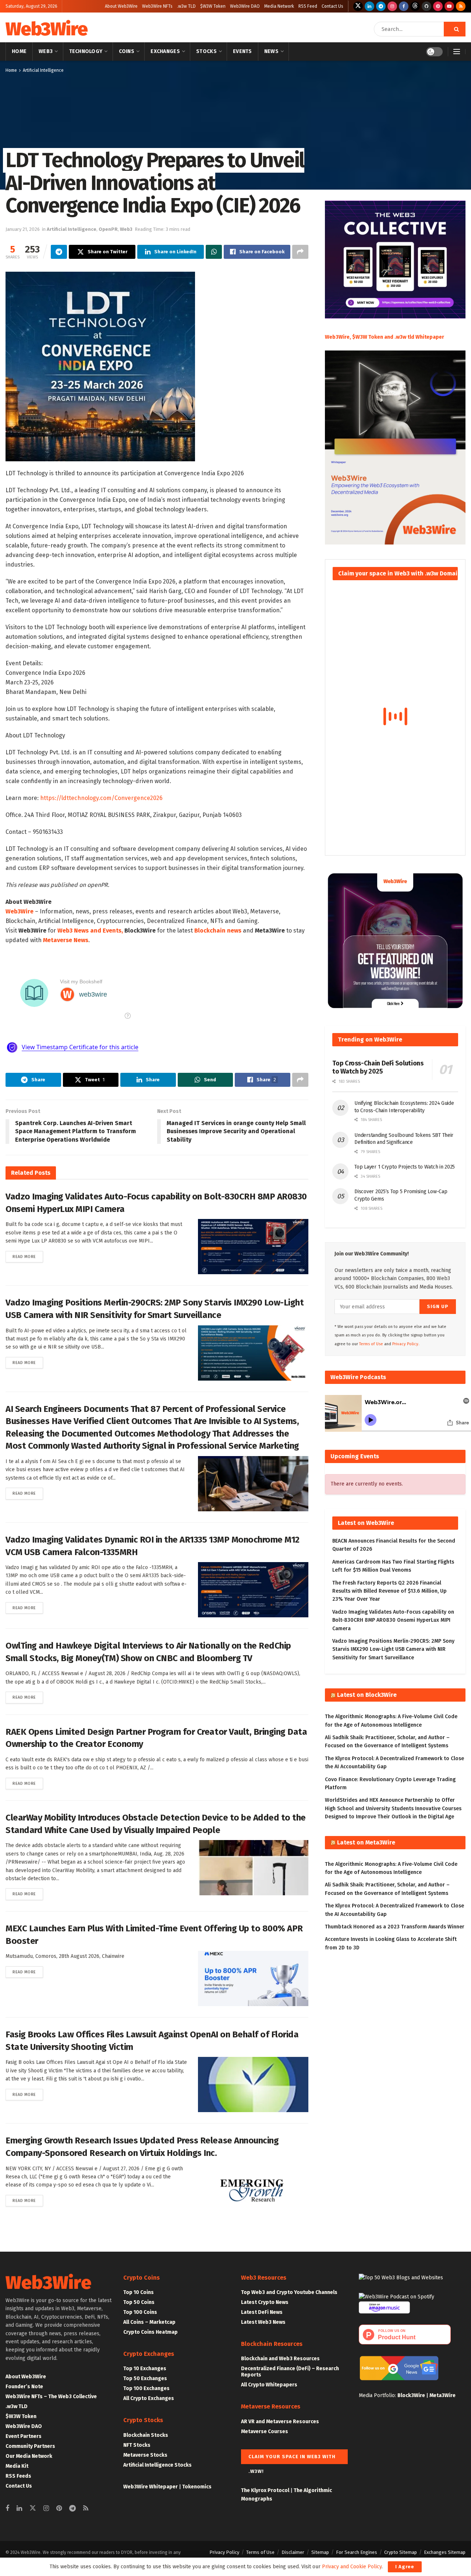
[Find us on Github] (426, 6)
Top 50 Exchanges (145, 2378)
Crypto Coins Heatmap (150, 2332)
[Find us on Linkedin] (19, 2509)
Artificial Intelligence (43, 70)
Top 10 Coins (139, 2292)
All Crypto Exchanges (149, 2398)
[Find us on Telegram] (381, 6)
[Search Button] (455, 29)
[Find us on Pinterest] (438, 6)
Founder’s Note (24, 2387)
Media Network (279, 6)
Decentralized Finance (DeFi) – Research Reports (290, 2372)
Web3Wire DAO (245, 6)
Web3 (46, 51)
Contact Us (332, 6)
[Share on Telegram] (59, 252)
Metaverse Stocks (145, 2455)
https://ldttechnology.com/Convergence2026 (101, 798)
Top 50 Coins (139, 2302)
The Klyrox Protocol (265, 2490)
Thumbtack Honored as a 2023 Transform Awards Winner (395, 1927)
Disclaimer (293, 2552)
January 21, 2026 (23, 229)
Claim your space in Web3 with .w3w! (292, 2459)
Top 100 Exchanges (146, 2388)
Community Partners (30, 2446)
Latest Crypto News (265, 2302)
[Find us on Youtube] (449, 6)
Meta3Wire (442, 2395)
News (271, 51)
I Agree (405, 2567)
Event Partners (24, 2436)
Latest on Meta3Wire (366, 1842)
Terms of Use (371, 1344)
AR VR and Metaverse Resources (280, 2422)
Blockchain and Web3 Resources (280, 2359)
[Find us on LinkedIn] (369, 6)
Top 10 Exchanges (145, 2369)
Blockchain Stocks (146, 2435)
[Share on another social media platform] (300, 252)
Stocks (206, 51)
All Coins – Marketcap (149, 2322)
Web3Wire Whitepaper (150, 2487)
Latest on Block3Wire (367, 1695)
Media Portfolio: (378, 2395)
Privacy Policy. (406, 1344)
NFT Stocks (137, 2445)
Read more (28, 1257)
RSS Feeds (18, 2476)
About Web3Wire (121, 6)
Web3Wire (46, 29)
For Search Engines (357, 2552)
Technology (86, 51)
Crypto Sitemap (401, 2552)
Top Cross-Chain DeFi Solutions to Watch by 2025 (378, 1067)
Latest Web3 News (263, 2322)
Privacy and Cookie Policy (352, 2567)
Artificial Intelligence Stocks (157, 2465)
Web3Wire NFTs (157, 6)
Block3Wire (411, 2395)
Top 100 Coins (140, 2312)
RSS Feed (308, 6)
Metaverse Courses (265, 2431)
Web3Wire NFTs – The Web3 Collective (51, 2397)
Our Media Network (29, 2456)
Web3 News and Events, (90, 931)
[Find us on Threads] (415, 6)
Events (242, 51)
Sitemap (320, 2552)
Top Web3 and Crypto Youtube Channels (289, 2292)
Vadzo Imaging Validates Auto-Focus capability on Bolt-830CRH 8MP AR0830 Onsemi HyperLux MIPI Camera (393, 1620)
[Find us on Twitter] (358, 6)
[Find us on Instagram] (392, 6)
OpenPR (108, 229)
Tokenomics (197, 2487)
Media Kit (17, 2466)
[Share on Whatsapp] (214, 252)
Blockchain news (218, 931)
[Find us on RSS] (461, 6)
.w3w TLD (186, 6)
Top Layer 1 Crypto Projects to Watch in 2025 (405, 1167)
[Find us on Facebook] (404, 6)
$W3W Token (213, 6)
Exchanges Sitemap (445, 2552)
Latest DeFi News (262, 2312)
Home (19, 51)
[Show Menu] (457, 52)
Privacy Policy (224, 2552)
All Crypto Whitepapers (269, 2385)
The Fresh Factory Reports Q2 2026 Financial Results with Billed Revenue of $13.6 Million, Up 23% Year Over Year (389, 1591)
